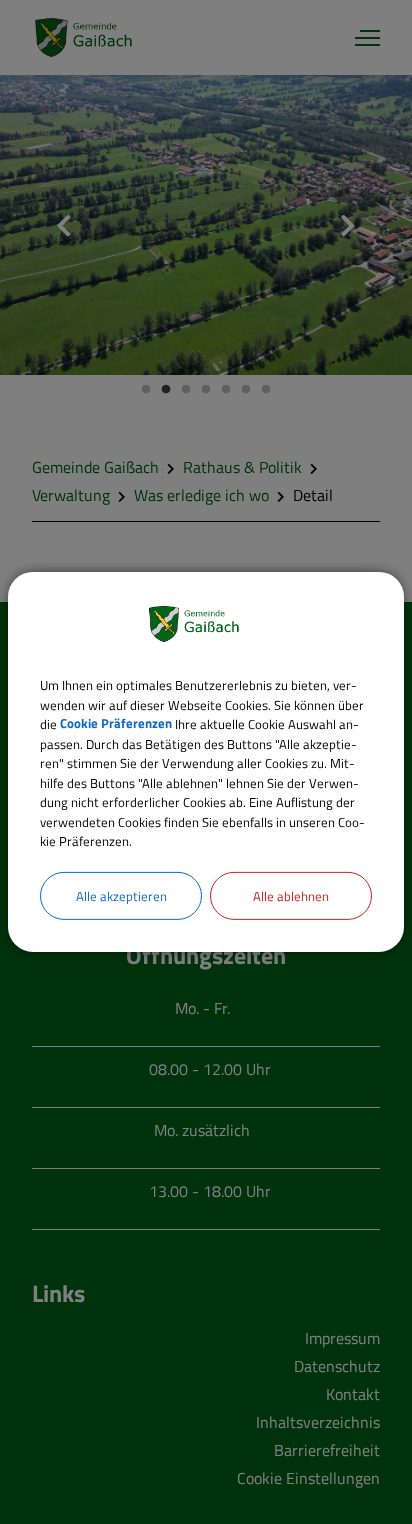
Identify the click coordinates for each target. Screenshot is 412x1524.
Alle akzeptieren (121, 895)
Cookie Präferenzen (116, 724)
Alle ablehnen (291, 895)
